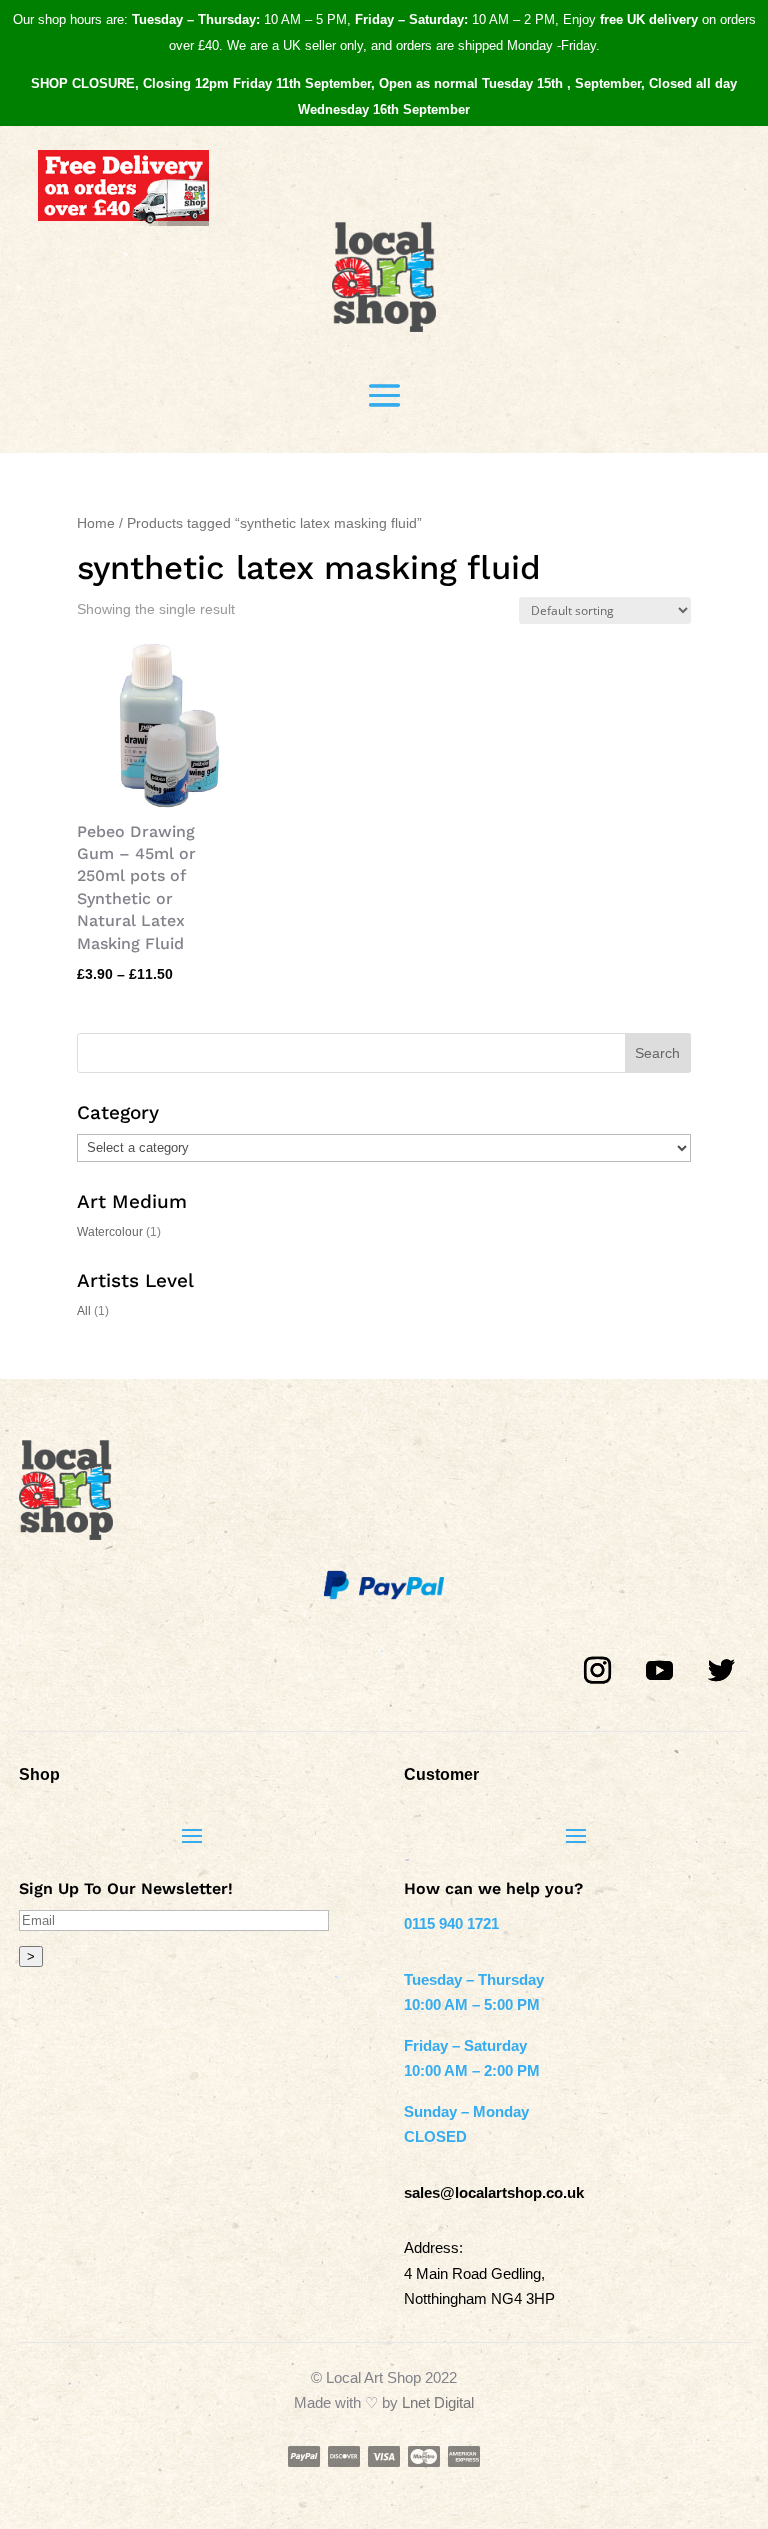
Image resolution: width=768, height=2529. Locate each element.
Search (657, 1053)
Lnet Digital (438, 2402)
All (84, 1311)
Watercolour (110, 1232)
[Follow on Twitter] (722, 1671)
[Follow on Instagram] (598, 1671)
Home (96, 523)
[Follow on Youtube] (660, 1671)
